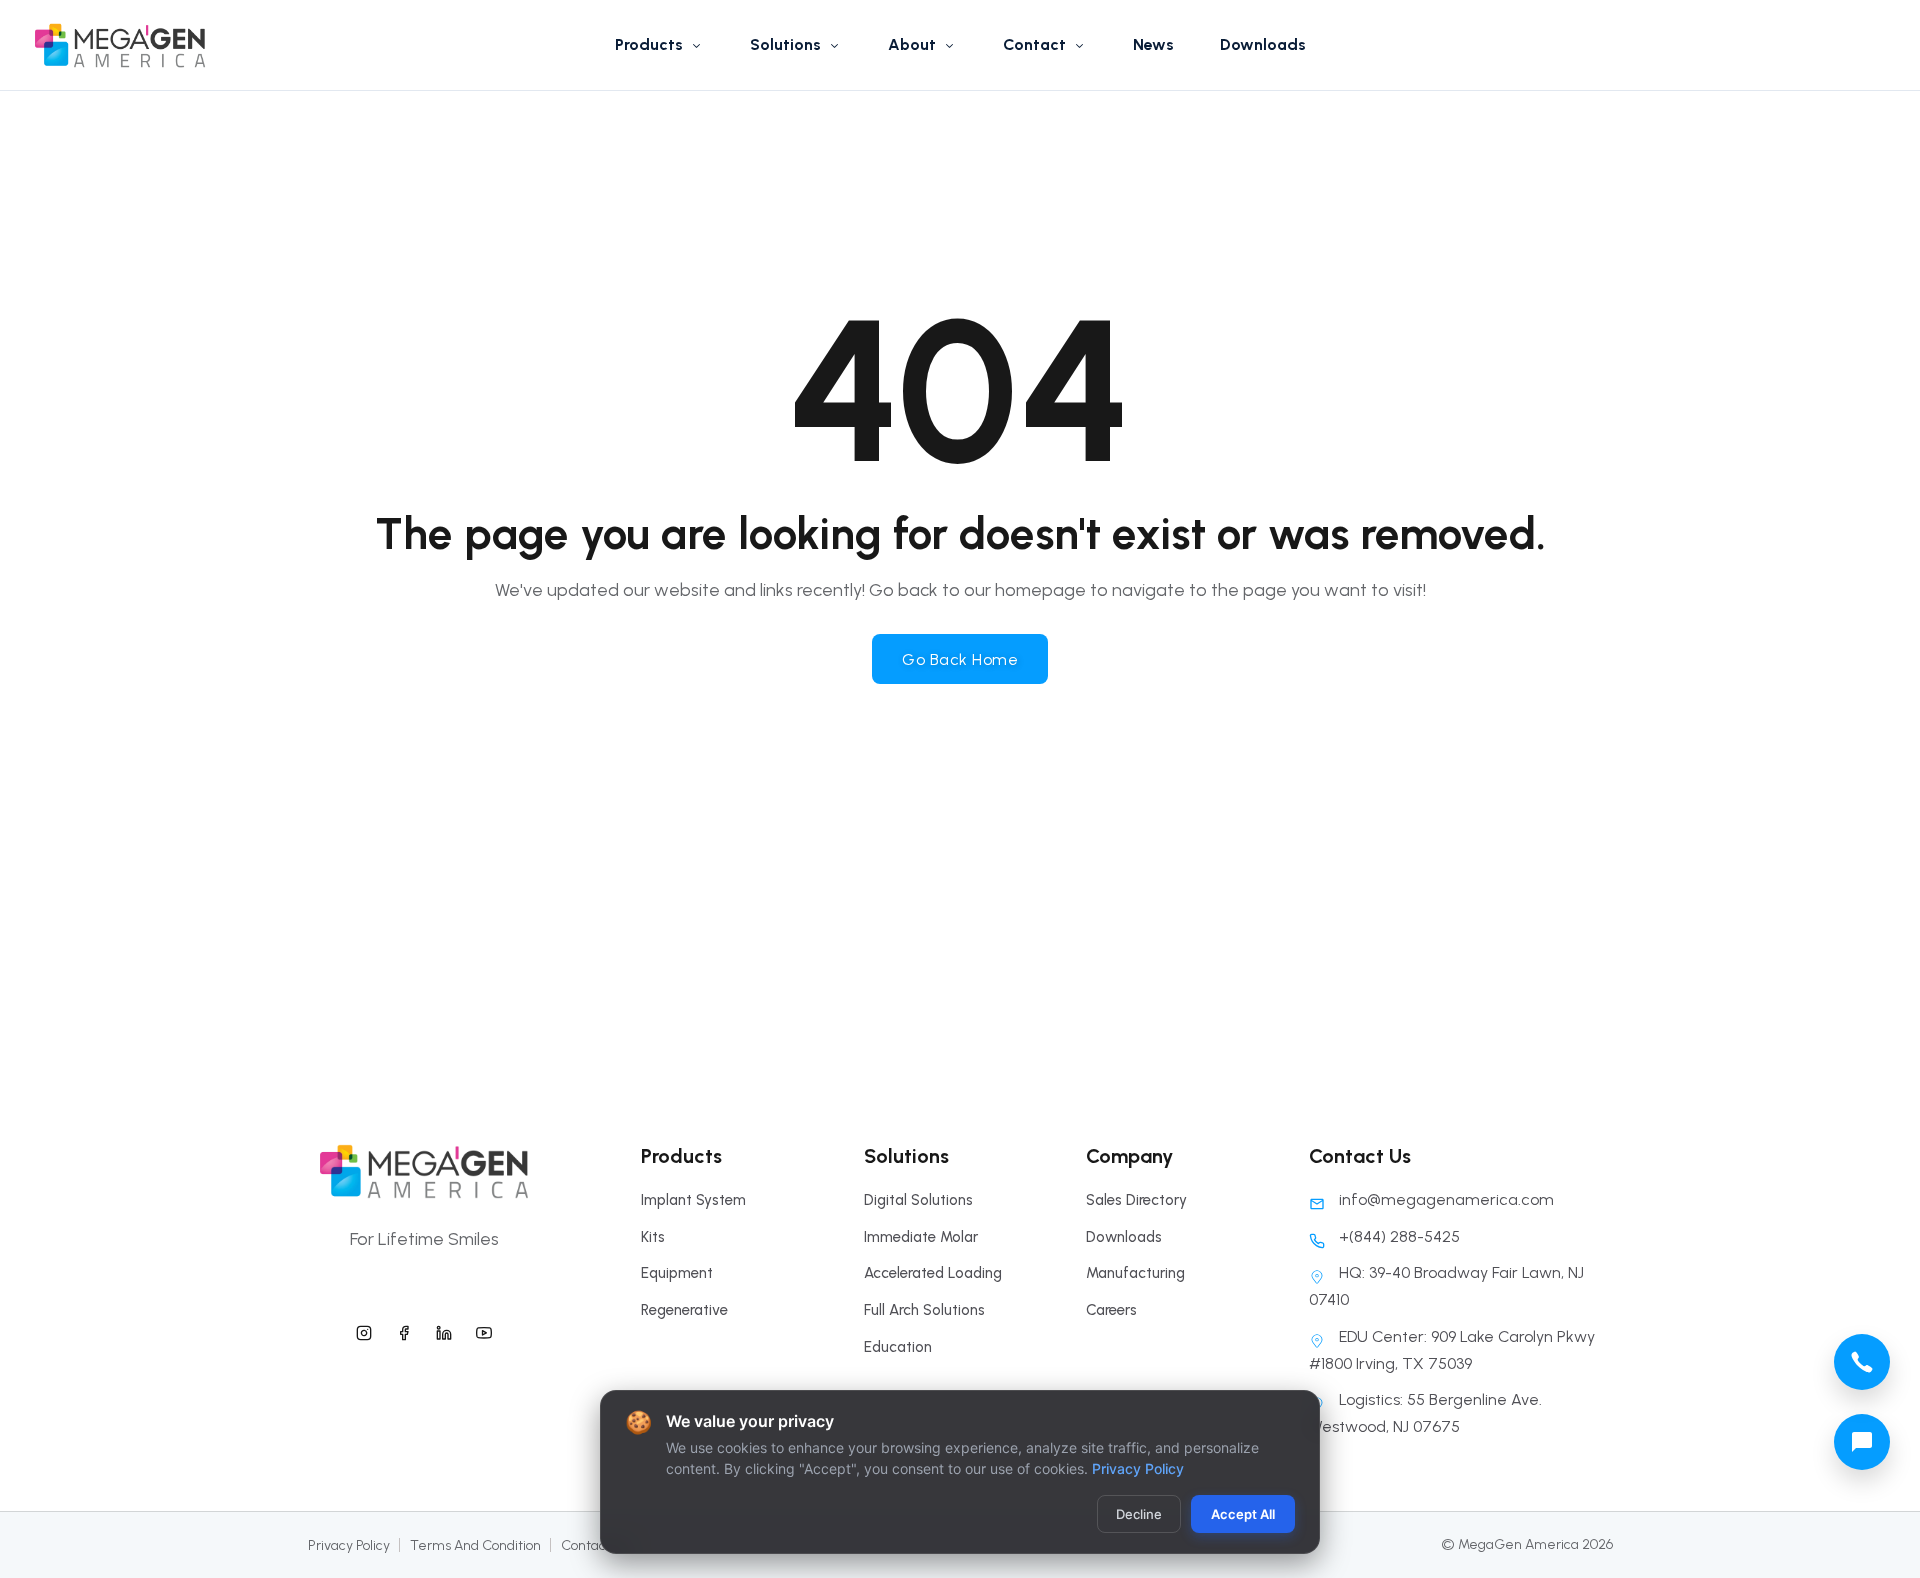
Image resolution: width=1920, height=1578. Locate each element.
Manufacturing (1135, 1273)
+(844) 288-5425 (1399, 1236)
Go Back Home (960, 659)
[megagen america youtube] (484, 1330)
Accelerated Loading (933, 1273)
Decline (1139, 1514)
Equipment (677, 1273)
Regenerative (684, 1310)
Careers (1111, 1310)
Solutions (785, 44)
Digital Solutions (918, 1200)
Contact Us (595, 1545)
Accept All (1243, 1514)
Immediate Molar (921, 1237)
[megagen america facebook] (404, 1330)
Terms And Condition (475, 1545)
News (1153, 44)
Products (649, 44)
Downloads (1263, 44)
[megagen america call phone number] (1862, 1362)
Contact (1034, 44)
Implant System (693, 1200)
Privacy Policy (349, 1545)
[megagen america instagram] (364, 1330)
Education (898, 1347)
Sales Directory (1136, 1200)
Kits (653, 1237)
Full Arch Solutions (924, 1310)
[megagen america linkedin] (444, 1330)
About (912, 44)
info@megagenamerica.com (1446, 1199)
